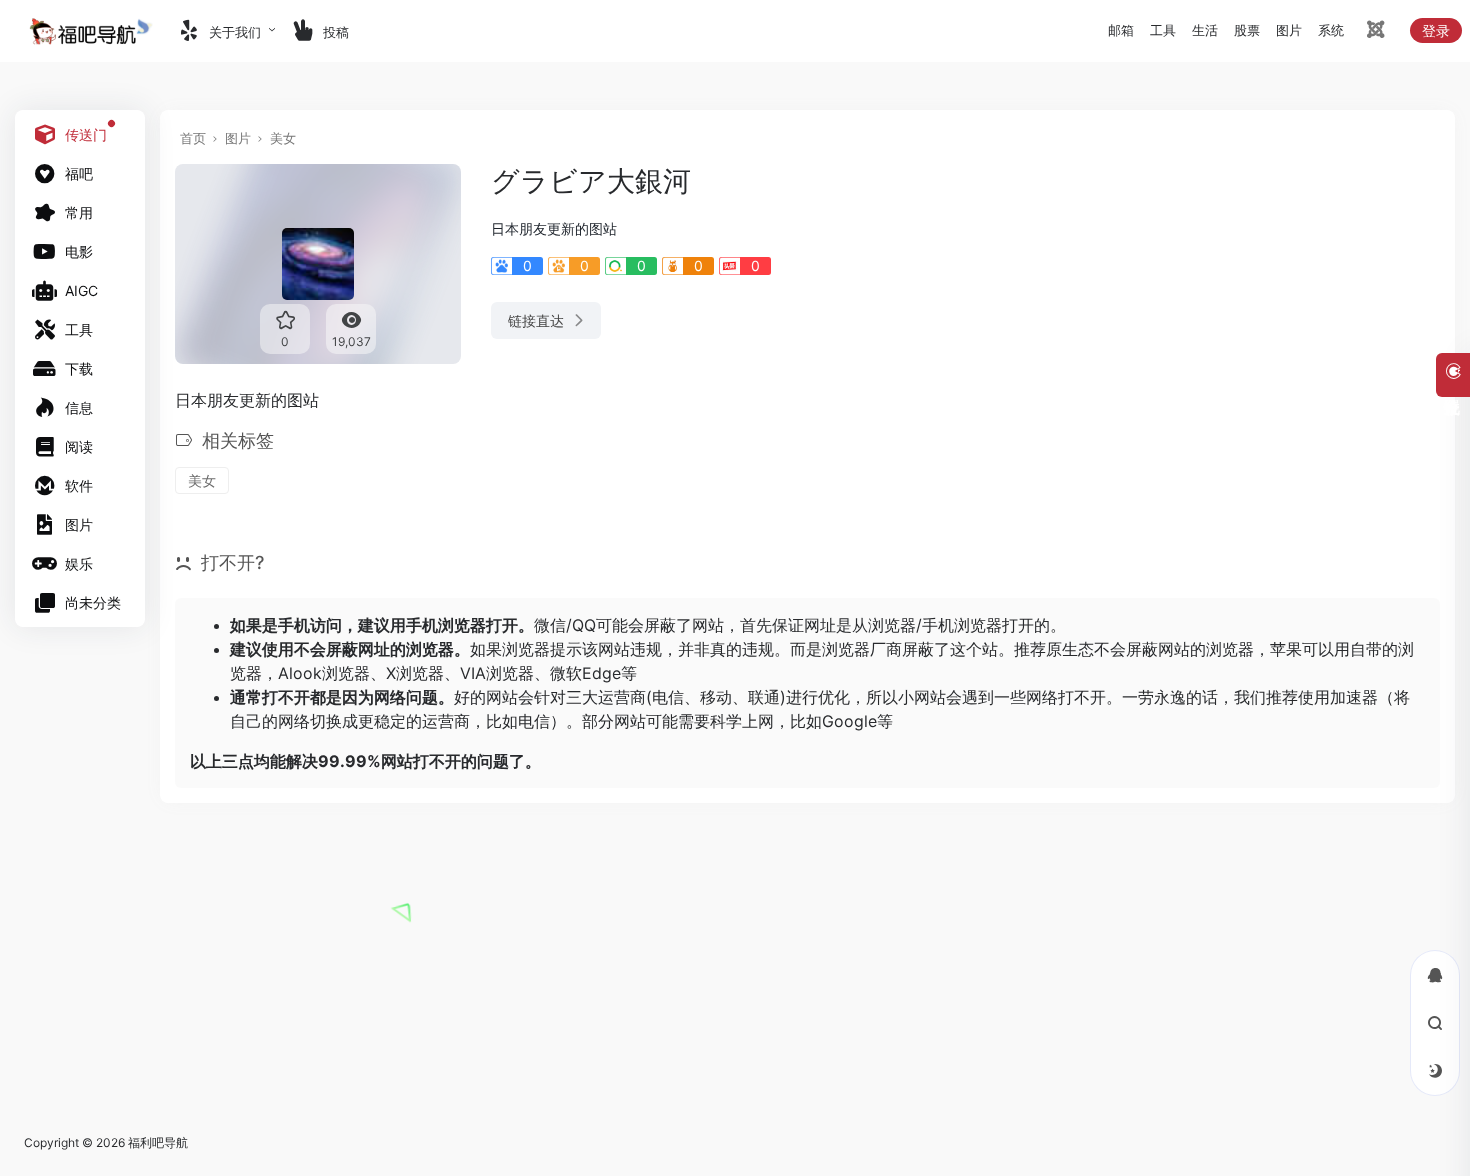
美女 (283, 138)
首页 (193, 138)
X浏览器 (415, 673)
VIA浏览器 (497, 673)
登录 (1436, 30)
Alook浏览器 (324, 673)
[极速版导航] (1374, 32)
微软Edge (585, 673)
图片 (238, 138)
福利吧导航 (158, 1142)
